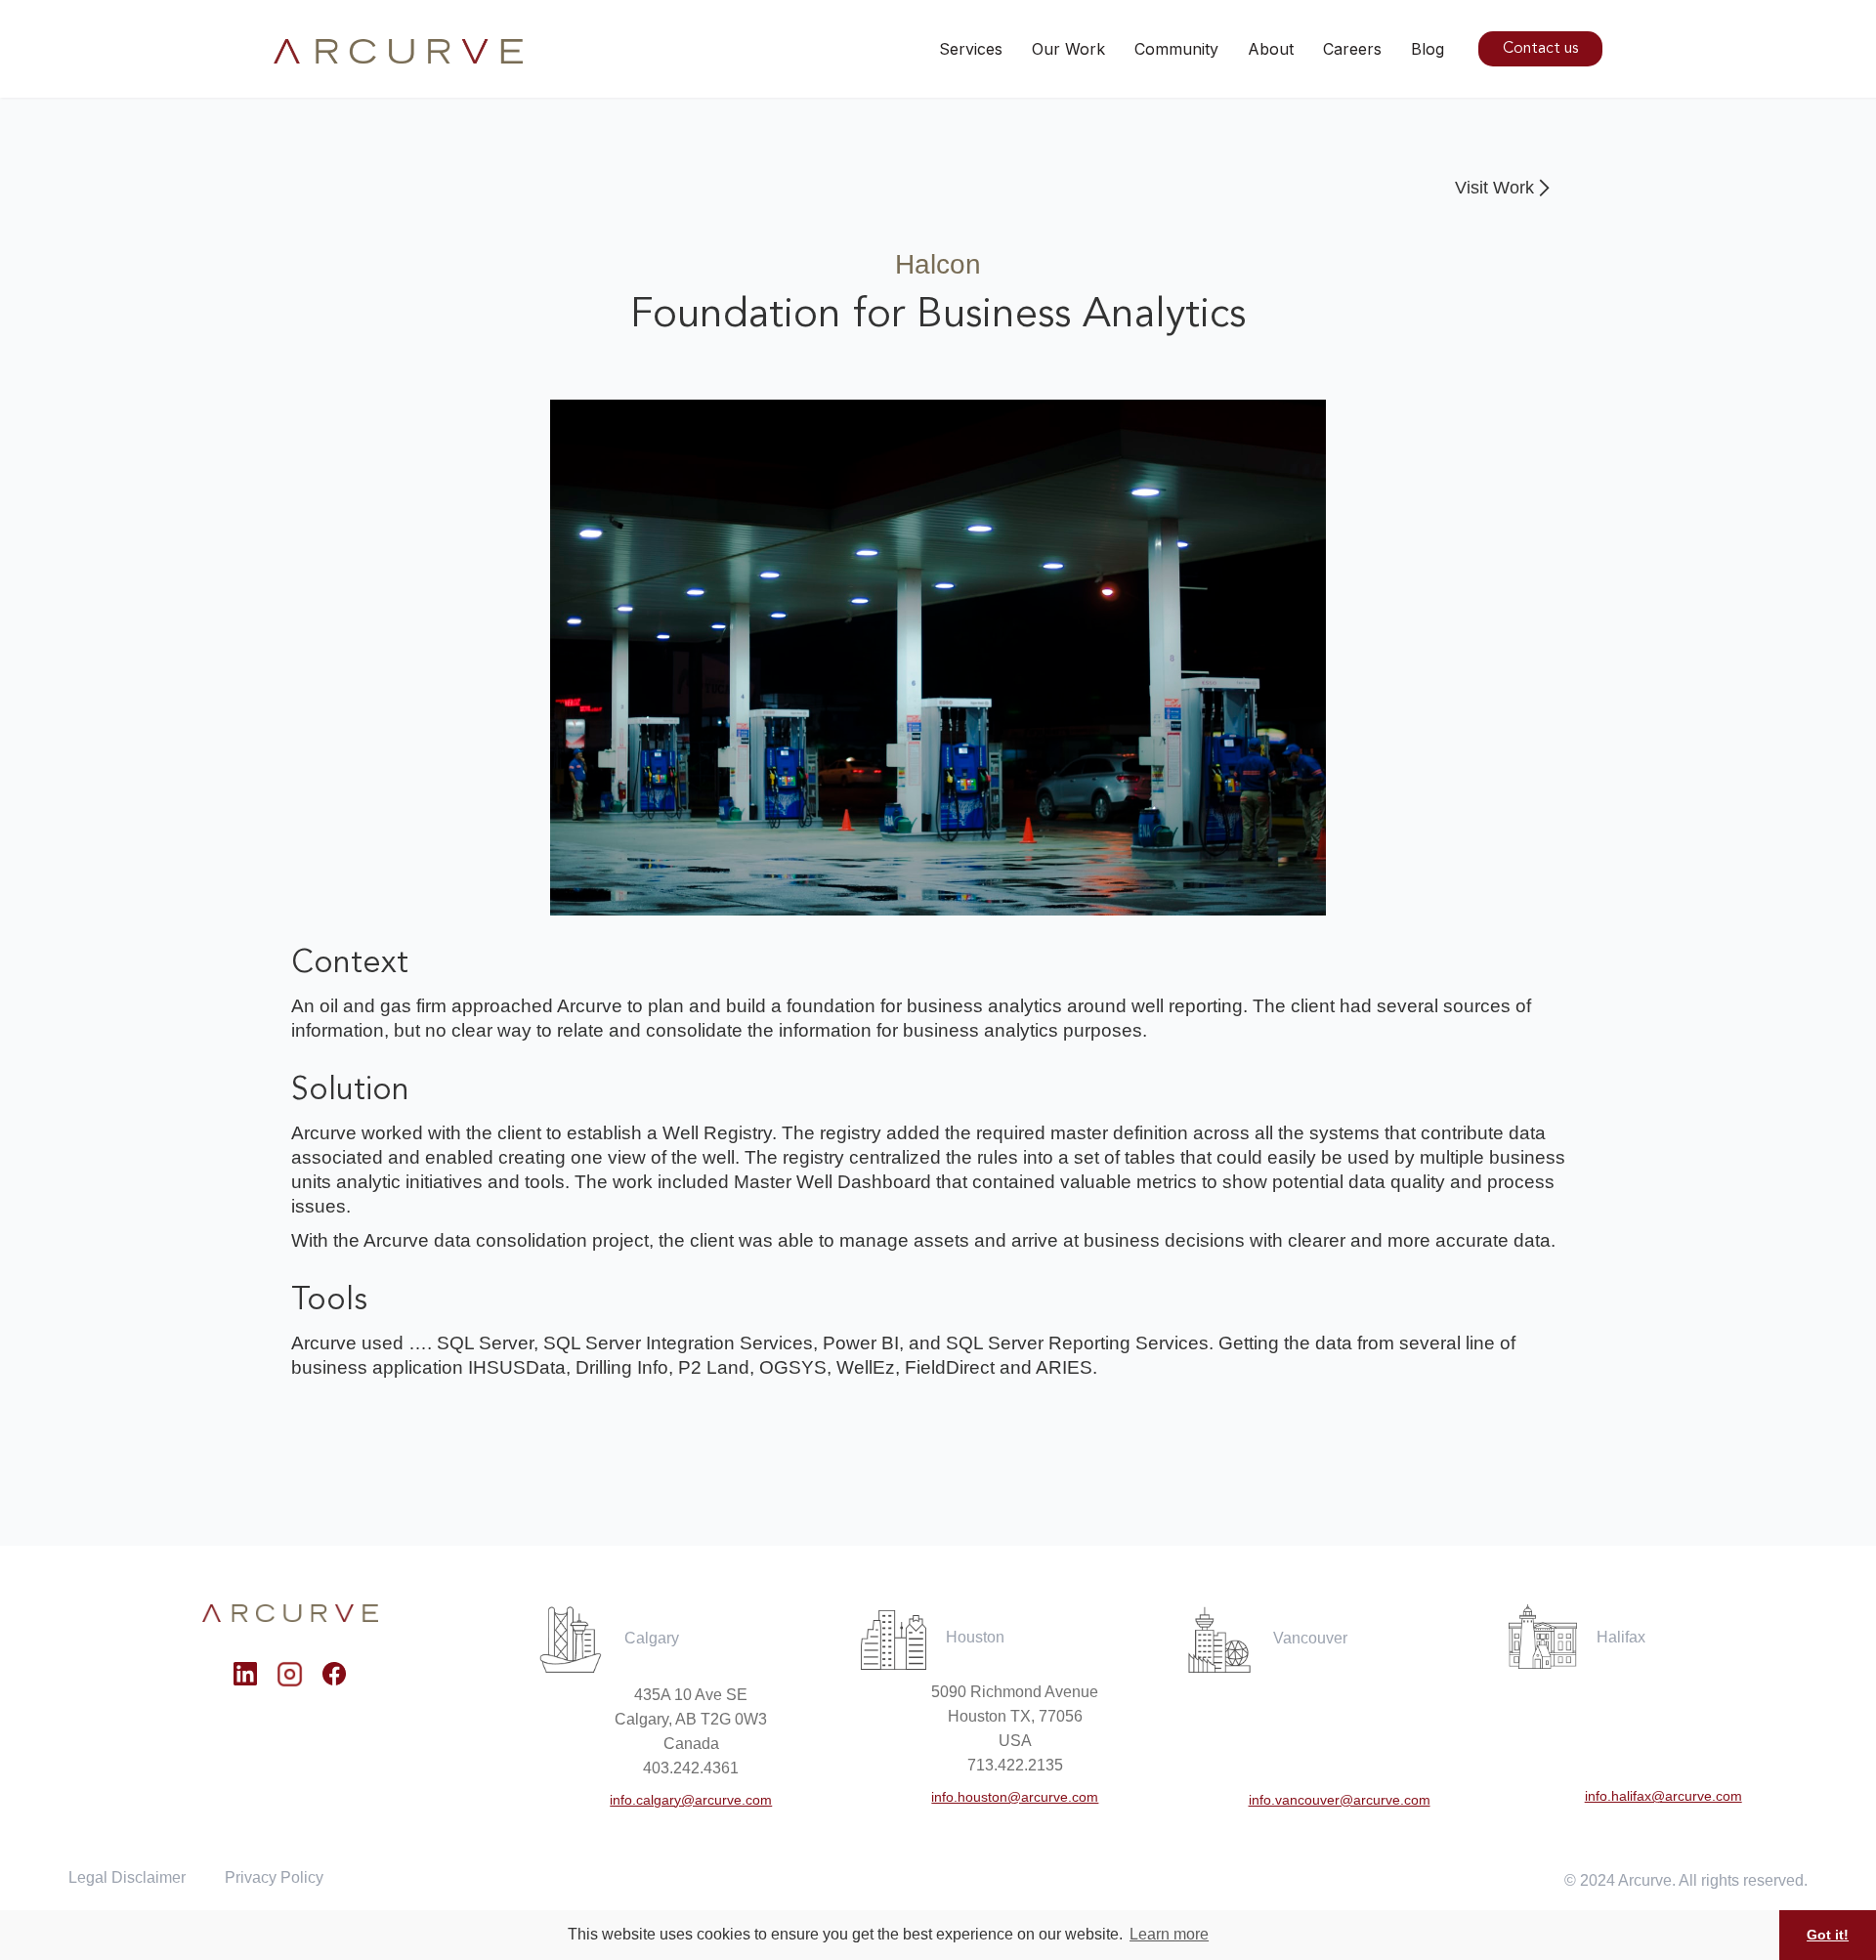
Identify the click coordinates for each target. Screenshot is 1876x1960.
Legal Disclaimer (127, 1877)
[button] (1068, 49)
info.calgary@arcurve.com (691, 1800)
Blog (1428, 49)
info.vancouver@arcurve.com (1340, 1800)
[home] (398, 52)
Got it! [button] (1828, 1935)
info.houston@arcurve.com (1015, 1797)
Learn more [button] (1169, 1934)
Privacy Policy (274, 1877)
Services (971, 49)
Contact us (1540, 49)
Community (1176, 49)
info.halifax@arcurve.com (1663, 1796)
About (1271, 49)
